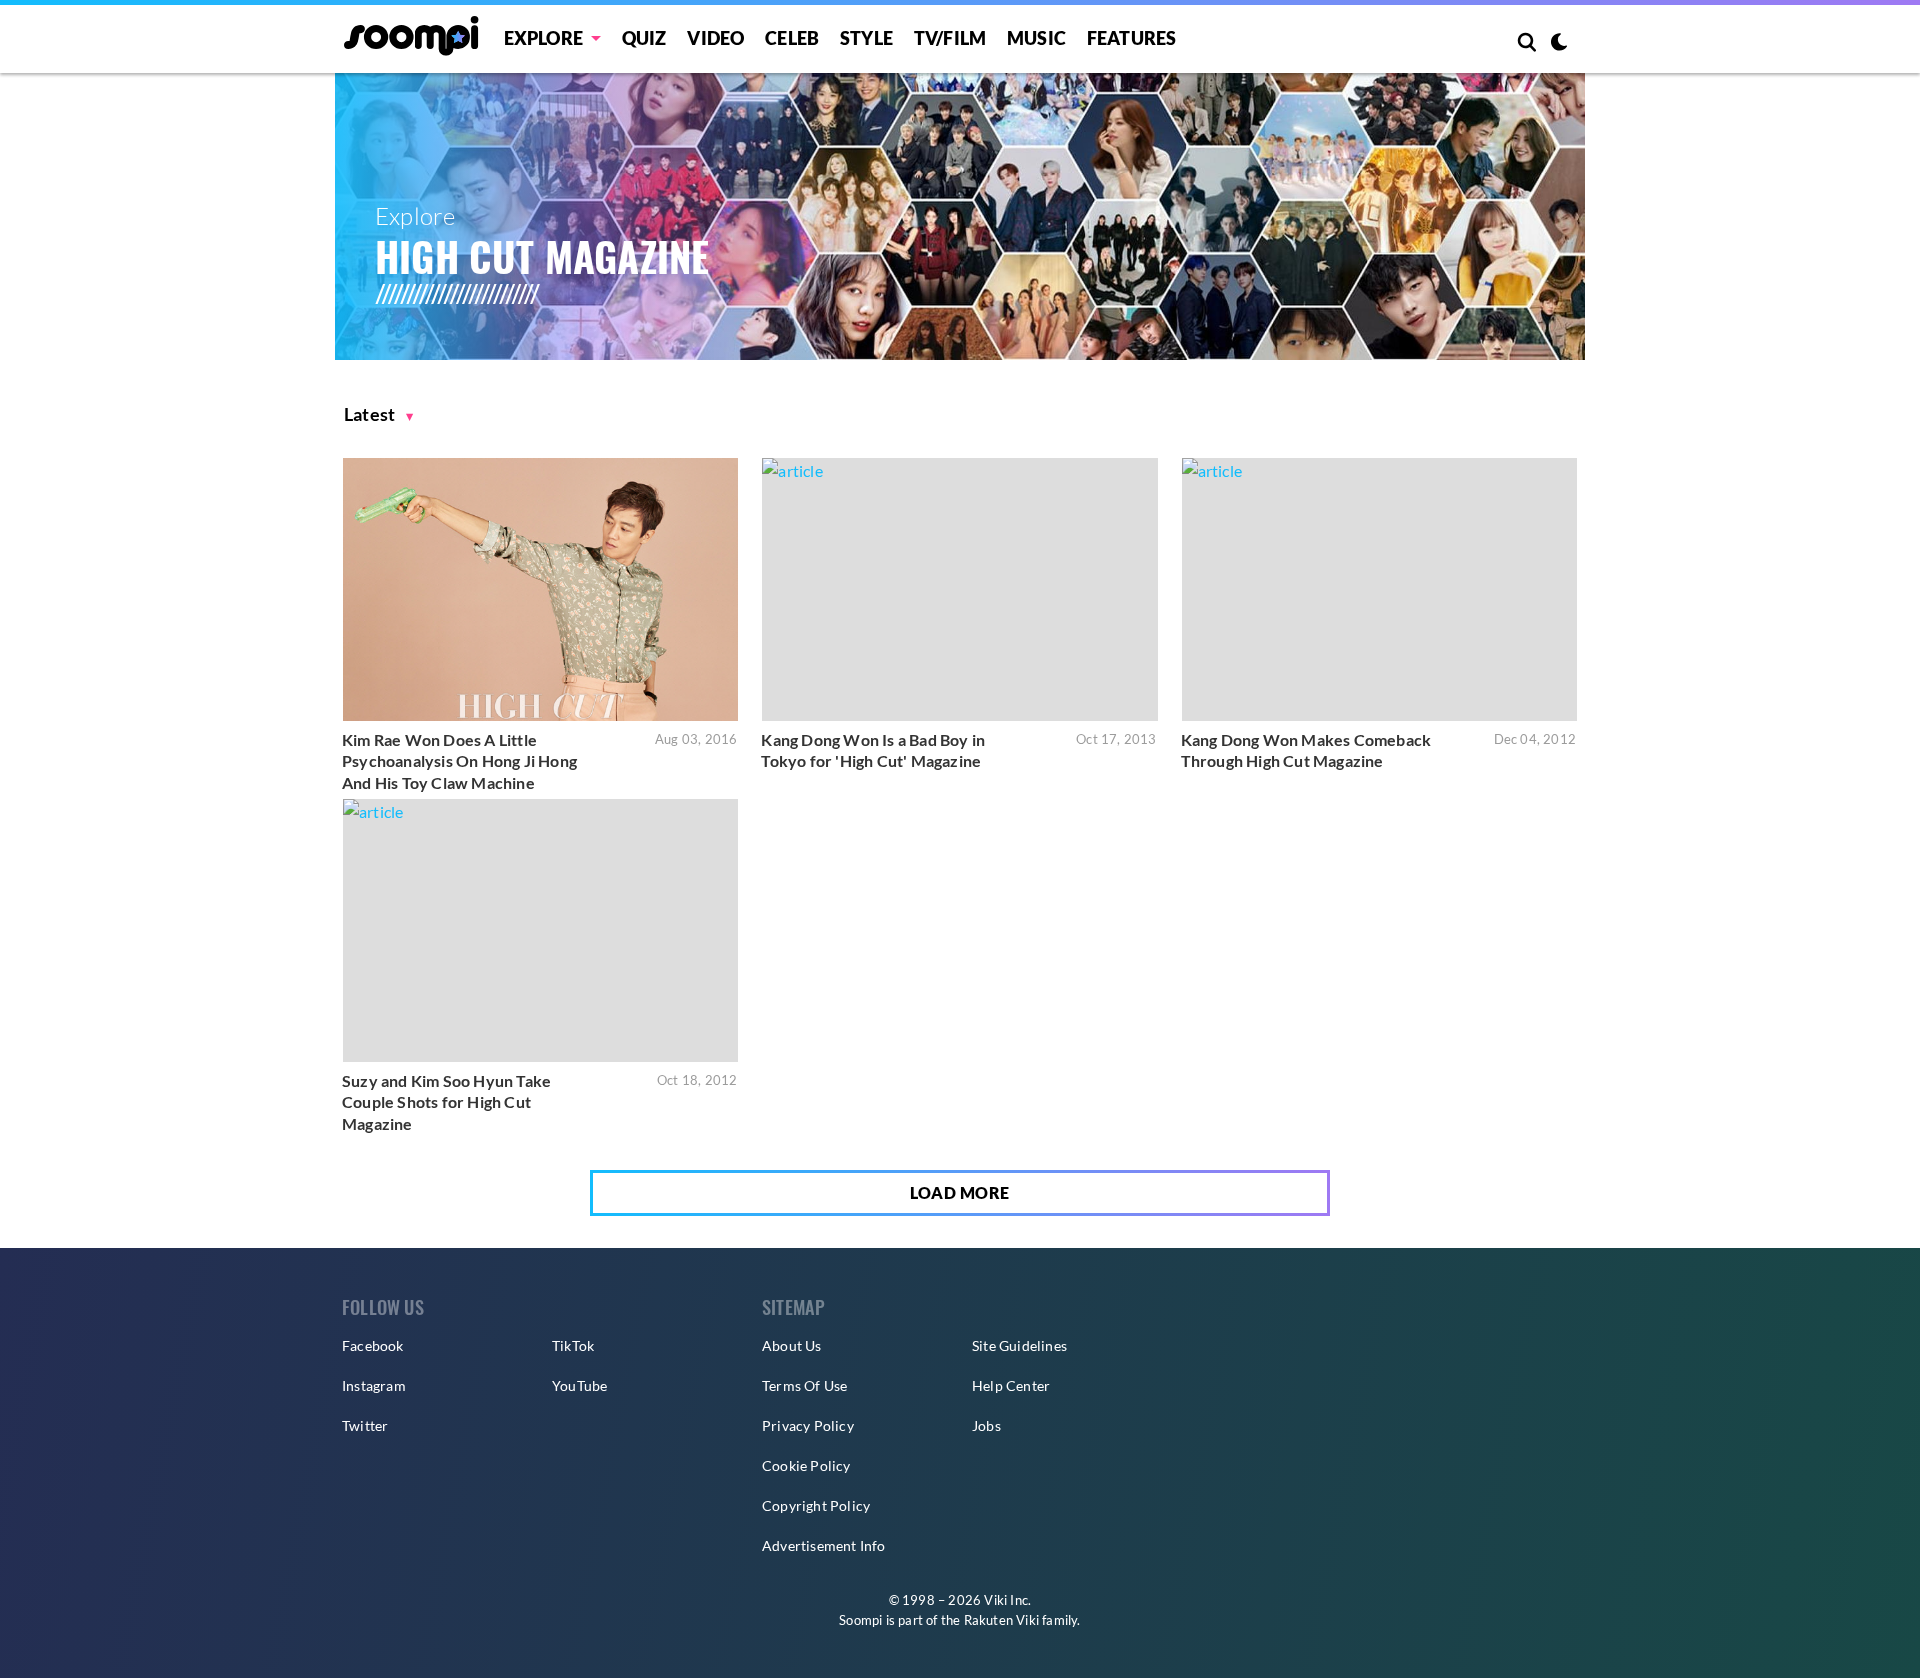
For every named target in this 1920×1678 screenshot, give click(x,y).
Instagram (374, 1385)
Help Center (1011, 1385)
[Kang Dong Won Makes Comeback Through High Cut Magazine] (1379, 589)
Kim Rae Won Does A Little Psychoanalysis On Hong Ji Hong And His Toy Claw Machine (459, 761)
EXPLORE (543, 38)
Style (866, 38)
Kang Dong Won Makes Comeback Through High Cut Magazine (1306, 750)
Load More (960, 1192)
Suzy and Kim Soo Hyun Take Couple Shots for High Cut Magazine (446, 1102)
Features (1132, 38)
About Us (792, 1345)
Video (715, 38)
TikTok (573, 1345)
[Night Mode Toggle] (1559, 44)
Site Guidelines (1019, 1345)
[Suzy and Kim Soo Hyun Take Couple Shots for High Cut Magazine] (540, 930)
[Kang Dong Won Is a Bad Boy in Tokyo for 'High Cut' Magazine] (959, 589)
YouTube (579, 1385)
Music (1036, 38)
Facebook (373, 1345)
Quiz (644, 38)
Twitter (365, 1425)
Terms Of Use (804, 1385)
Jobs (986, 1425)
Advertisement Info (824, 1545)
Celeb (792, 38)
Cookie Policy (806, 1465)
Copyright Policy (816, 1505)
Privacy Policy (808, 1425)
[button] (379, 414)
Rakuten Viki (1001, 1620)
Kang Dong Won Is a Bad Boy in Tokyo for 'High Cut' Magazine (873, 750)
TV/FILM (950, 38)
